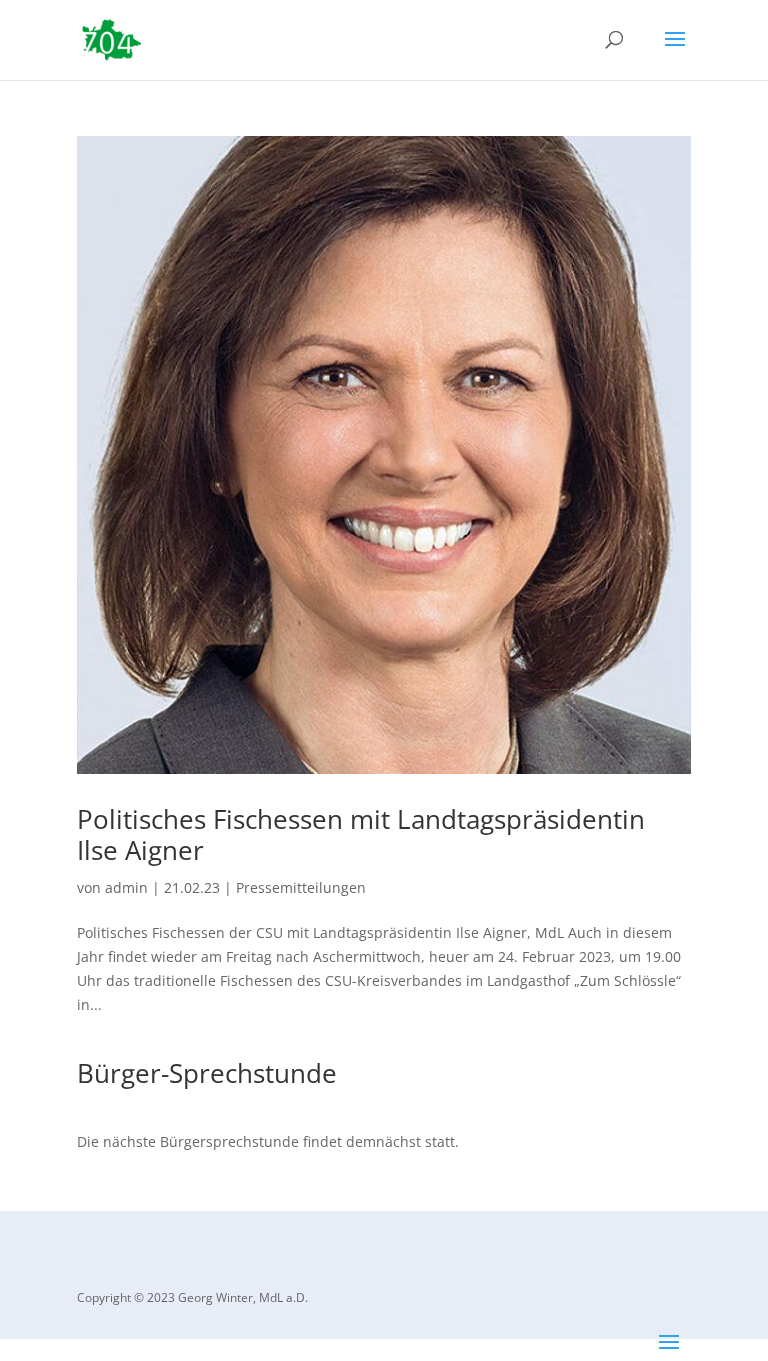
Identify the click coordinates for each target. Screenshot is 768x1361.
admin (126, 887)
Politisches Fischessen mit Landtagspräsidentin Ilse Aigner (361, 834)
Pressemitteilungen (301, 887)
